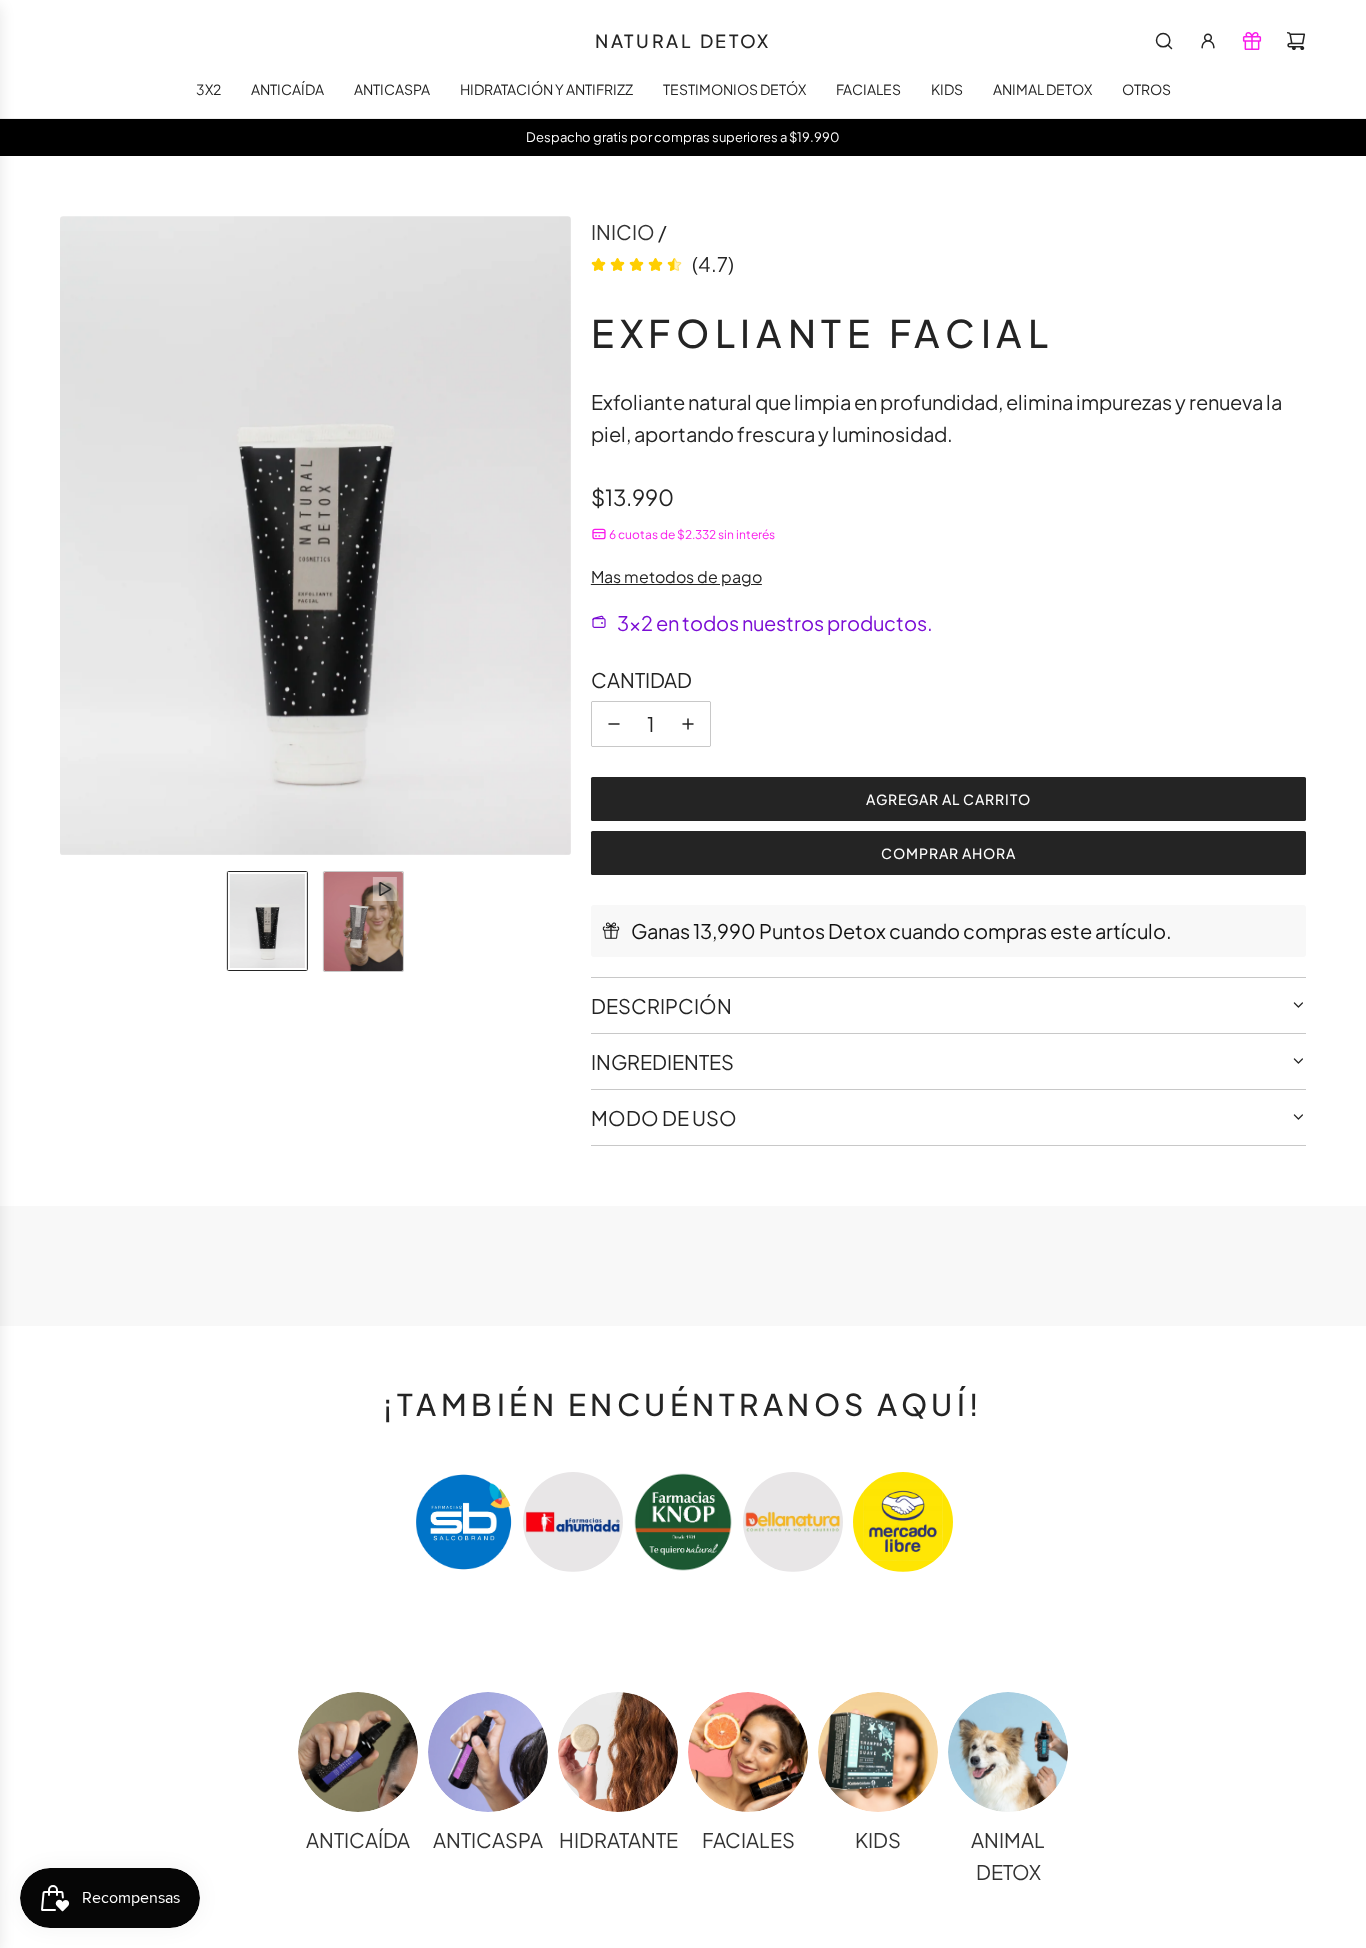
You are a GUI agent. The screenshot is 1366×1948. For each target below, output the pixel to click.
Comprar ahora (948, 853)
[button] (76, 536)
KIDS (878, 1839)
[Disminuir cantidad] (614, 724)
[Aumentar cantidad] (688, 724)
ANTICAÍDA (358, 1839)
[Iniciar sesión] (1208, 41)
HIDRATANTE (618, 1839)
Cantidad (641, 679)
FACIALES (748, 1839)
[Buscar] (1164, 41)
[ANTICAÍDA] (358, 1752)
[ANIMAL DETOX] (1008, 1752)
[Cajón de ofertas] (1252, 41)
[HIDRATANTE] (618, 1752)
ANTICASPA (488, 1839)
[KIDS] (878, 1752)
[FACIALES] (748, 1752)
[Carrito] (1296, 41)
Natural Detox (683, 41)
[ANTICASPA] (488, 1752)
